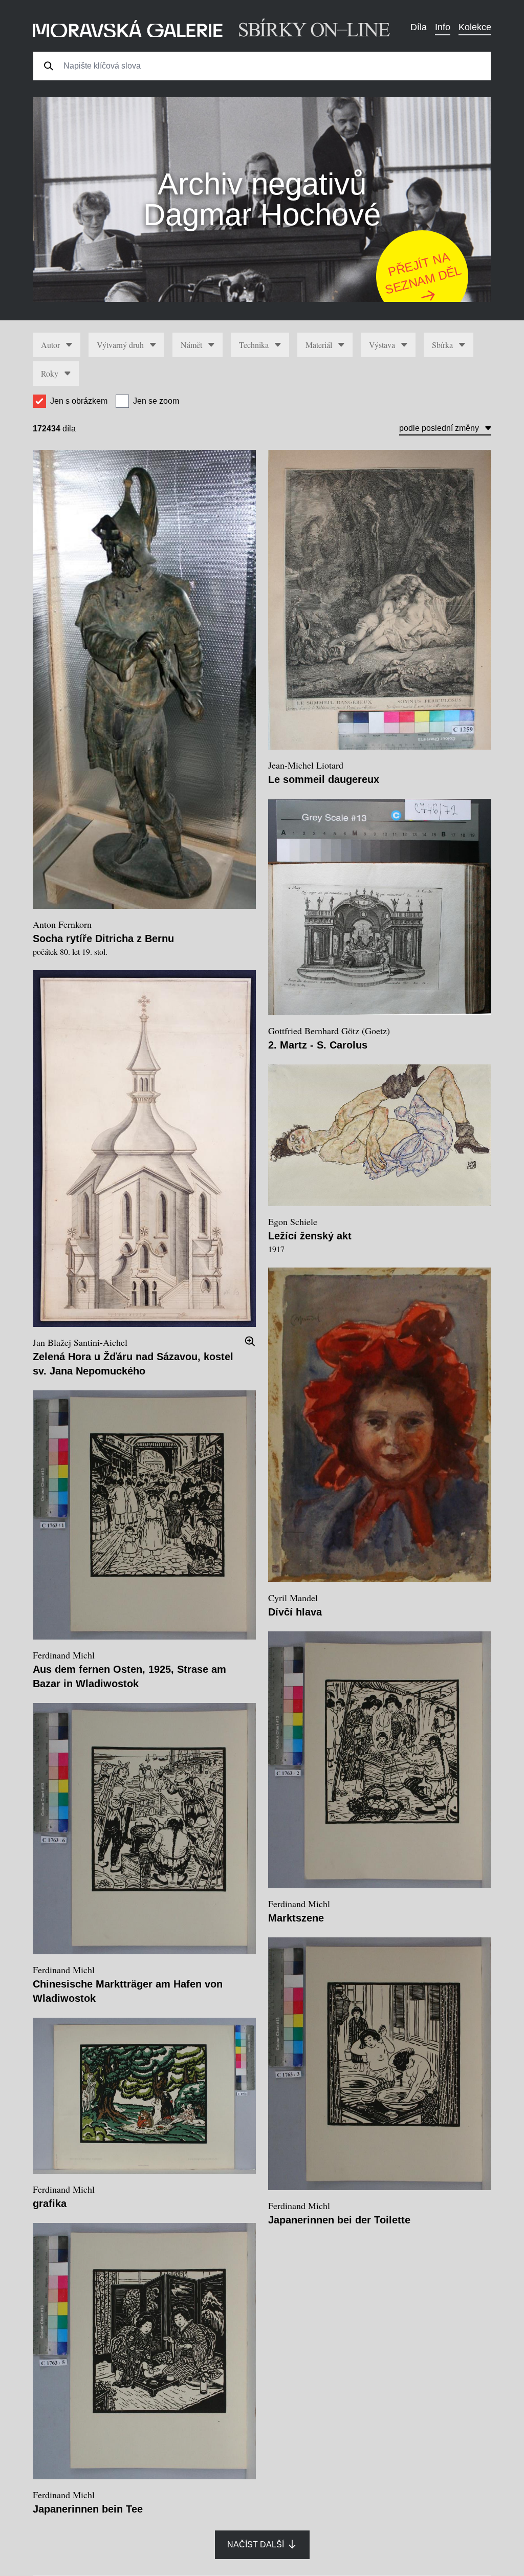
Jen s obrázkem (79, 401)
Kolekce (475, 27)
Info (443, 27)
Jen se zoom (156, 401)
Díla (419, 27)
